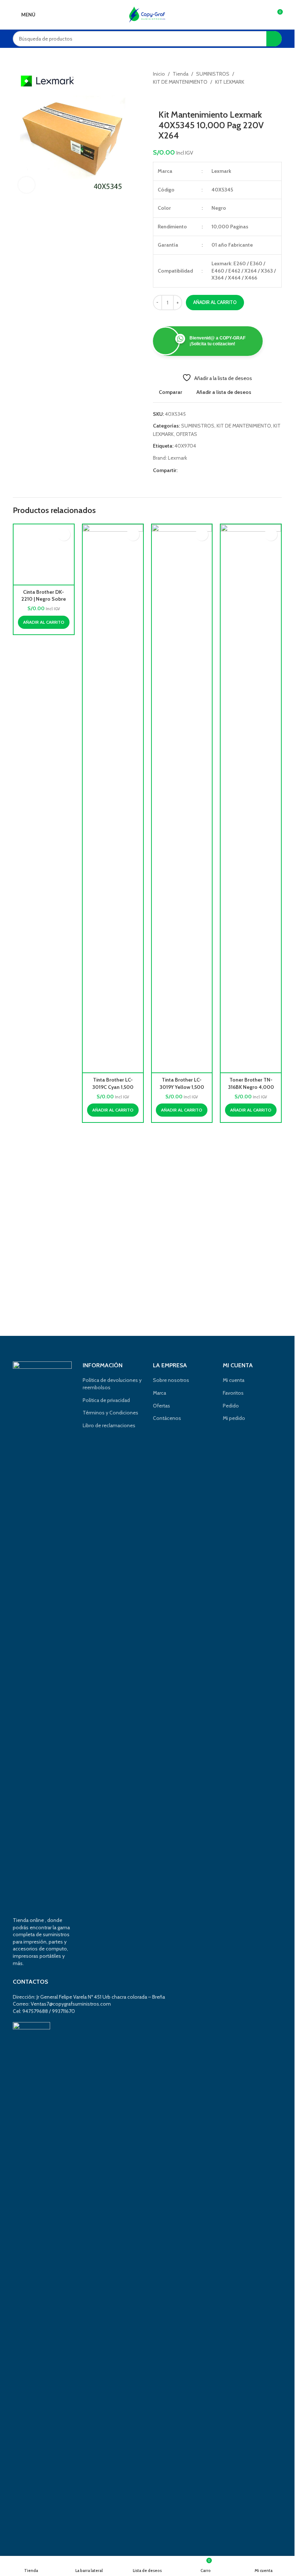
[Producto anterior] (157, 98)
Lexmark (177, 458)
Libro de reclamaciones (109, 1425)
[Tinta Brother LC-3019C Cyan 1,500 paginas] (113, 798)
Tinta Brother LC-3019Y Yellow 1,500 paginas (182, 1087)
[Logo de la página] (147, 14)
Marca (160, 1393)
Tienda (181, 74)
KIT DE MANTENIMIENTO (180, 82)
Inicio (159, 74)
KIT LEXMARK (230, 82)
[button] (44, 1110)
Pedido (231, 1406)
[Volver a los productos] (166, 98)
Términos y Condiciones (110, 1413)
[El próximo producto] (175, 98)
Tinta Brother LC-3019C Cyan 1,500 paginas (113, 1087)
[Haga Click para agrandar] (27, 185)
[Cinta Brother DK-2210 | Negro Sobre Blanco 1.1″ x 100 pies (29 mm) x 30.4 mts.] (44, 798)
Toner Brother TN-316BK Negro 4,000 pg (251, 1087)
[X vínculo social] (191, 470)
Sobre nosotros (171, 1380)
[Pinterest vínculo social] (199, 470)
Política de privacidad (106, 1400)
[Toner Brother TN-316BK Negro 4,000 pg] (251, 798)
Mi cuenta (234, 1380)
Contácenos (167, 1418)
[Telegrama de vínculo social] (217, 470)
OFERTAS (187, 434)
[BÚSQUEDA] (274, 39)
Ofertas (162, 1406)
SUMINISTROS (213, 74)
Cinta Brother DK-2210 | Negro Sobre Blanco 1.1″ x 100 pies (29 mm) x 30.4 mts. (44, 1091)
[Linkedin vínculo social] (208, 470)
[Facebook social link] (182, 470)
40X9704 (185, 446)
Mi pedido (234, 1418)
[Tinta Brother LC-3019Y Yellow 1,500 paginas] (182, 798)
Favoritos (233, 1393)
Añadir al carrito (215, 302)
